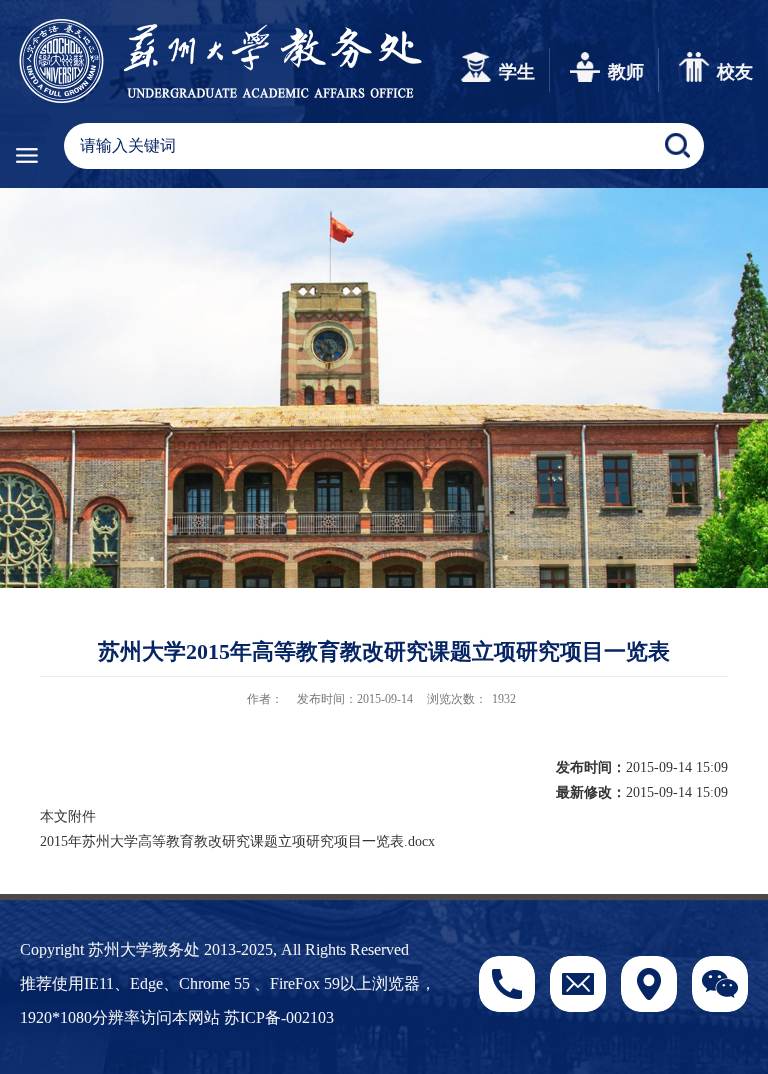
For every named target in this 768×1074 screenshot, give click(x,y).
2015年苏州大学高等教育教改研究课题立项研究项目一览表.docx (237, 841)
